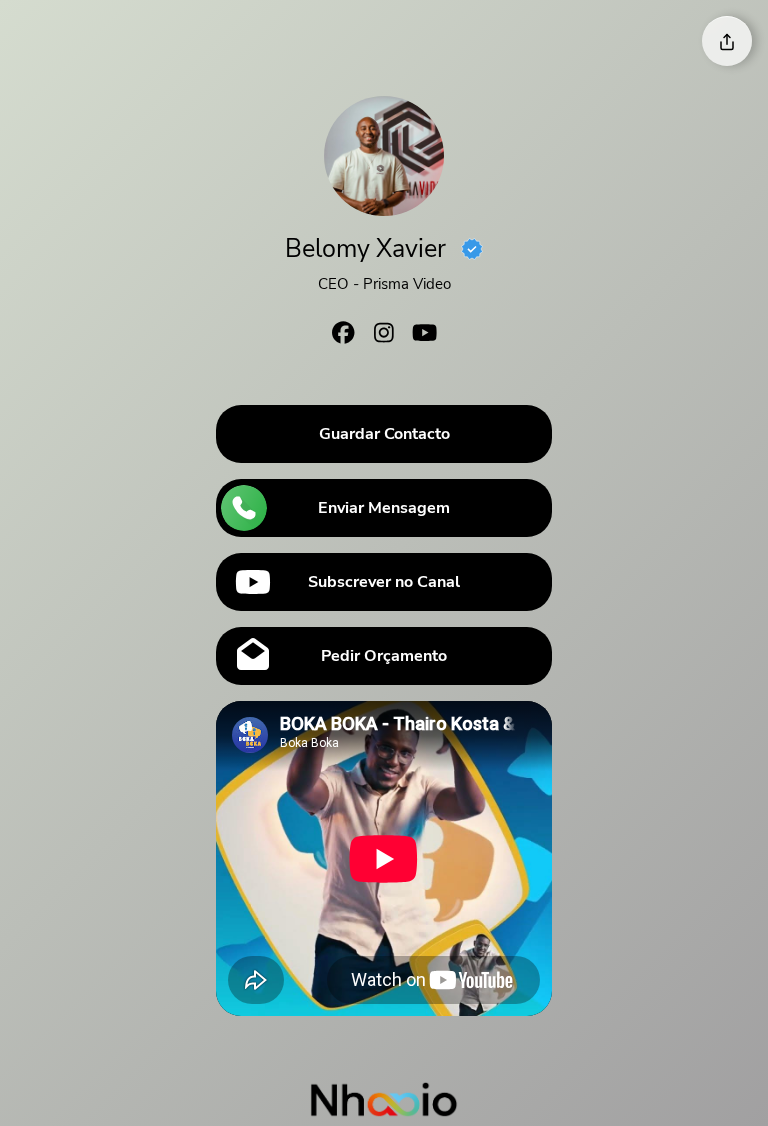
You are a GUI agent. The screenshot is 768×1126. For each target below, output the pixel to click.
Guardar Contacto (384, 434)
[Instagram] (384, 336)
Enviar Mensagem (384, 508)
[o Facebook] (344, 336)
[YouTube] (424, 336)
